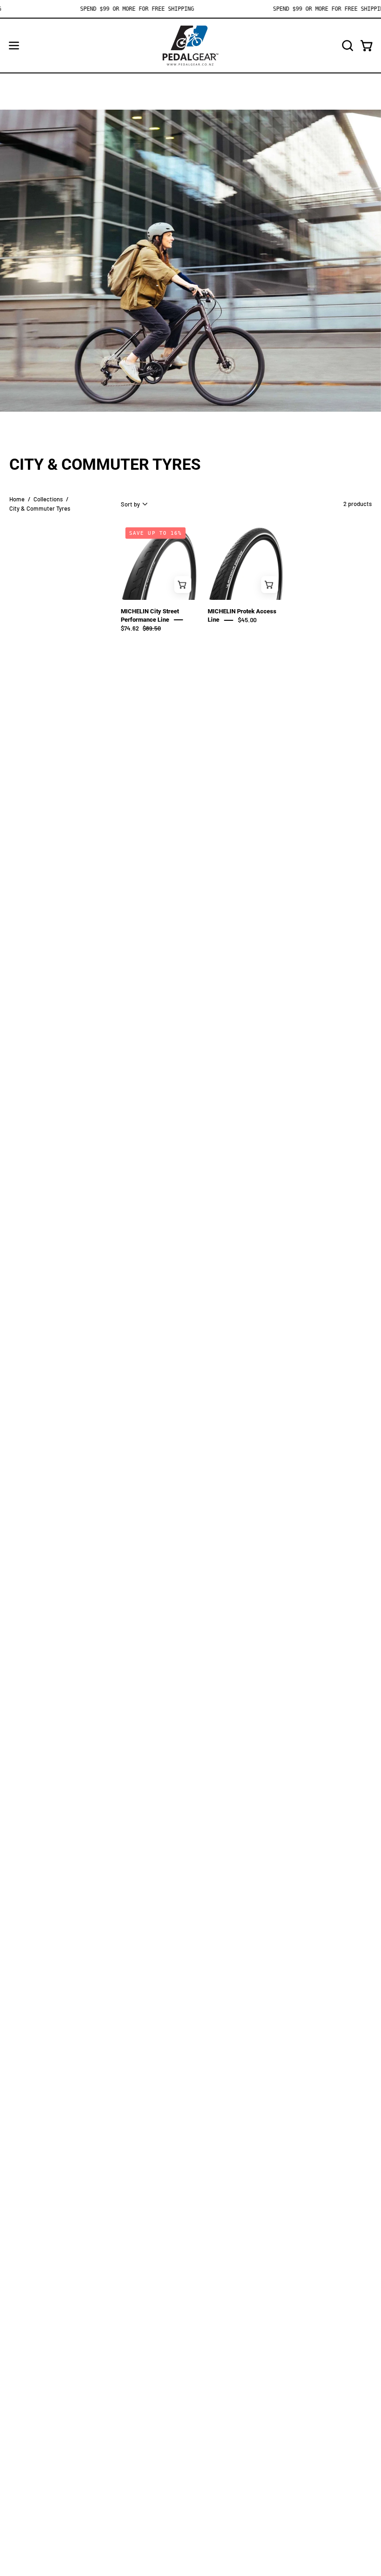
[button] (347, 46)
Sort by (130, 504)
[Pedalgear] (190, 46)
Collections (48, 499)
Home (17, 499)
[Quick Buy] (183, 584)
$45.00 (247, 620)
